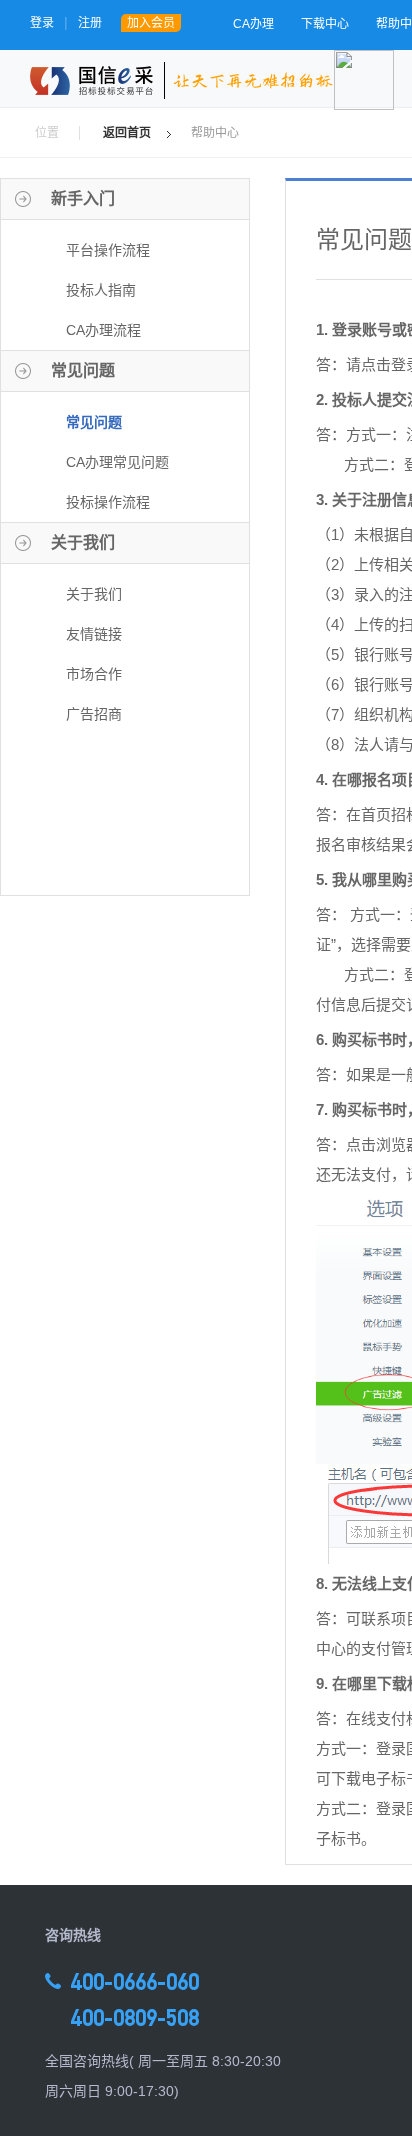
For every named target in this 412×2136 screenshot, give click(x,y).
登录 (42, 23)
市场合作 (94, 674)
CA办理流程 (103, 330)
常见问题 (94, 422)
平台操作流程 (108, 250)
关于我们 (94, 594)
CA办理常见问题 (117, 462)
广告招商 (94, 714)
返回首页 (127, 133)
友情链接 (94, 634)
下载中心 (325, 24)
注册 (90, 23)
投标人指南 (101, 290)
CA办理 (253, 24)
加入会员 (151, 23)
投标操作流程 (108, 502)
